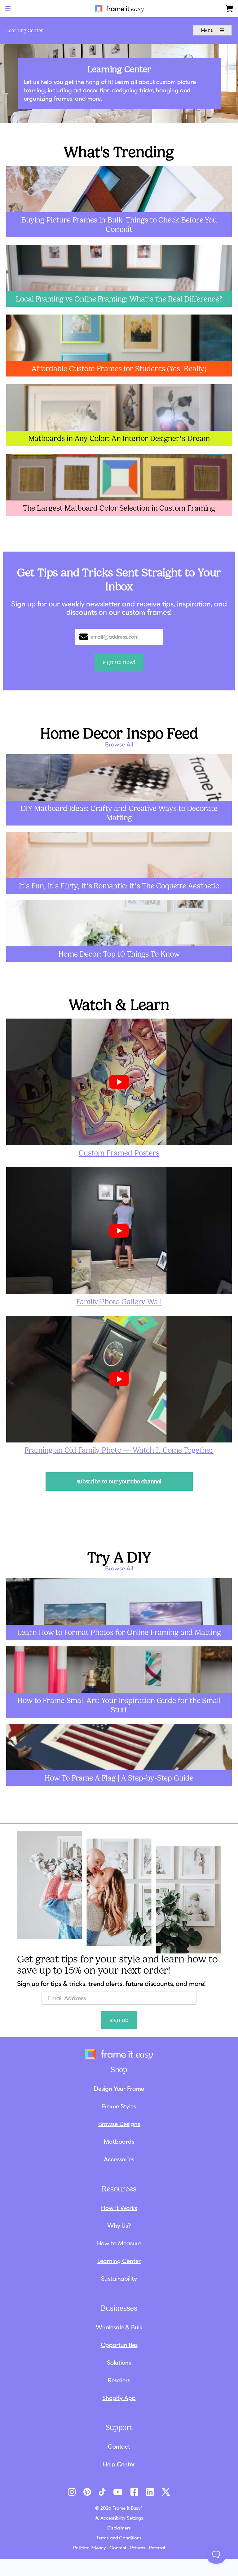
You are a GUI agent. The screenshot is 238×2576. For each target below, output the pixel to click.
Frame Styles (119, 2106)
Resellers (119, 2380)
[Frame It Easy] (119, 9)
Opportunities (119, 2345)
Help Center (119, 2464)
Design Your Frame (119, 2089)
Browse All (119, 744)
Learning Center (25, 31)
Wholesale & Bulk (119, 2327)
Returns (138, 2548)
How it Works (119, 2208)
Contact (119, 2446)
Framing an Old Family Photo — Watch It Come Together (119, 1450)
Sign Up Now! (119, 662)
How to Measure (119, 2243)
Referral (157, 2548)
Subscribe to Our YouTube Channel (119, 1482)
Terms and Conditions (119, 2538)
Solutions (119, 2362)
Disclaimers (119, 2528)
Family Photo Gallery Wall (119, 1302)
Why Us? (119, 2226)
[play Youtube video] (119, 1082)
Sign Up (119, 2020)
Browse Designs (119, 2124)
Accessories (119, 2159)
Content (118, 2548)
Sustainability (119, 2279)
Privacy (98, 2548)
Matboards (119, 2142)
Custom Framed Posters (119, 1153)
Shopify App (119, 2398)
